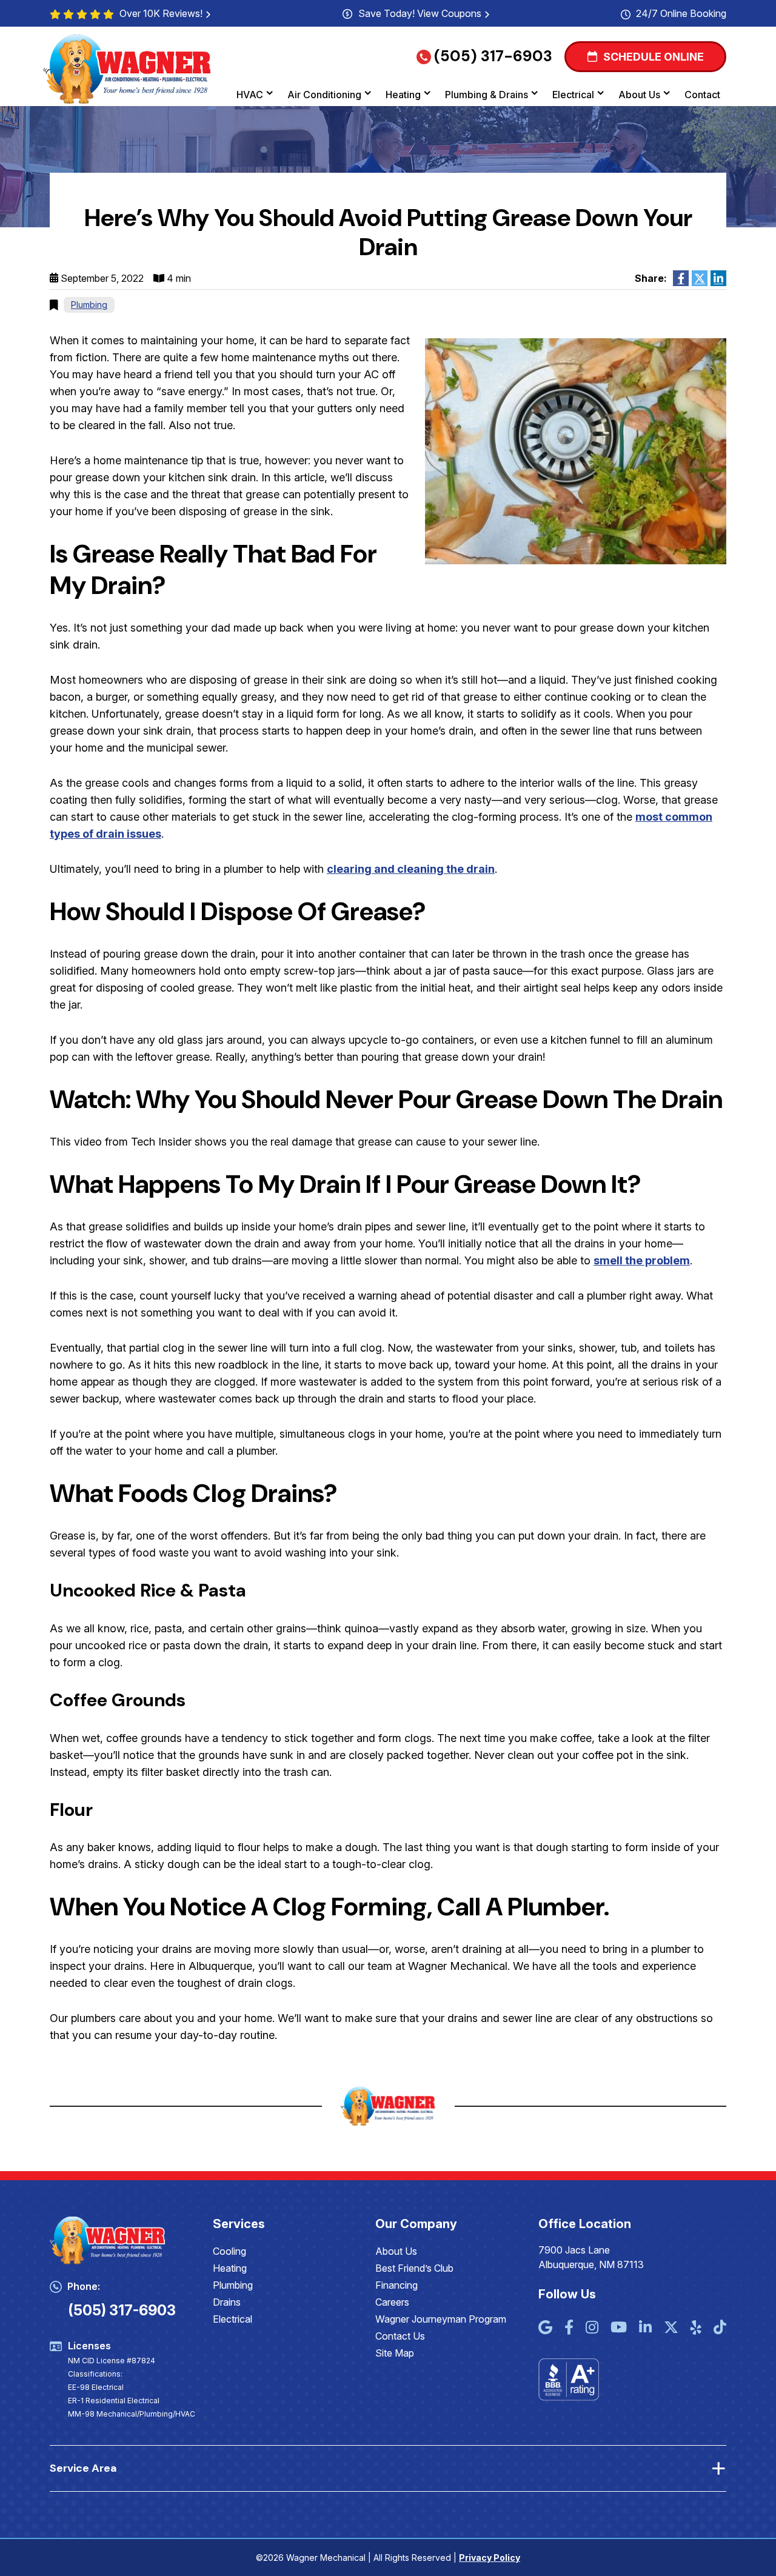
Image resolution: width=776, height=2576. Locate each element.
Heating (403, 95)
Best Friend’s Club (414, 2268)
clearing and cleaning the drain (411, 869)
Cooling (229, 2251)
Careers (392, 2302)
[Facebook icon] (569, 2328)
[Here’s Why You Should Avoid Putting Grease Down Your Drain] (576, 451)
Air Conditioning (324, 95)
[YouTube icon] (619, 2328)
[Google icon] (545, 2328)
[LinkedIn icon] (645, 2328)
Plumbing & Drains (487, 95)
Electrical (573, 95)
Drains (227, 2302)
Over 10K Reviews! (161, 13)
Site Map (395, 2353)
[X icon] (671, 2328)
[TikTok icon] (720, 2328)
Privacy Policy (490, 2558)
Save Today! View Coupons (420, 13)
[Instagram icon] (592, 2328)
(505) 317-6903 (493, 56)
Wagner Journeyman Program (441, 2319)
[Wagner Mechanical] (128, 68)
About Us (639, 95)
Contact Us (400, 2336)
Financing (396, 2285)
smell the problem (642, 1260)
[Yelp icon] (696, 2328)
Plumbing (89, 305)
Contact (702, 95)
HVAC (250, 95)
